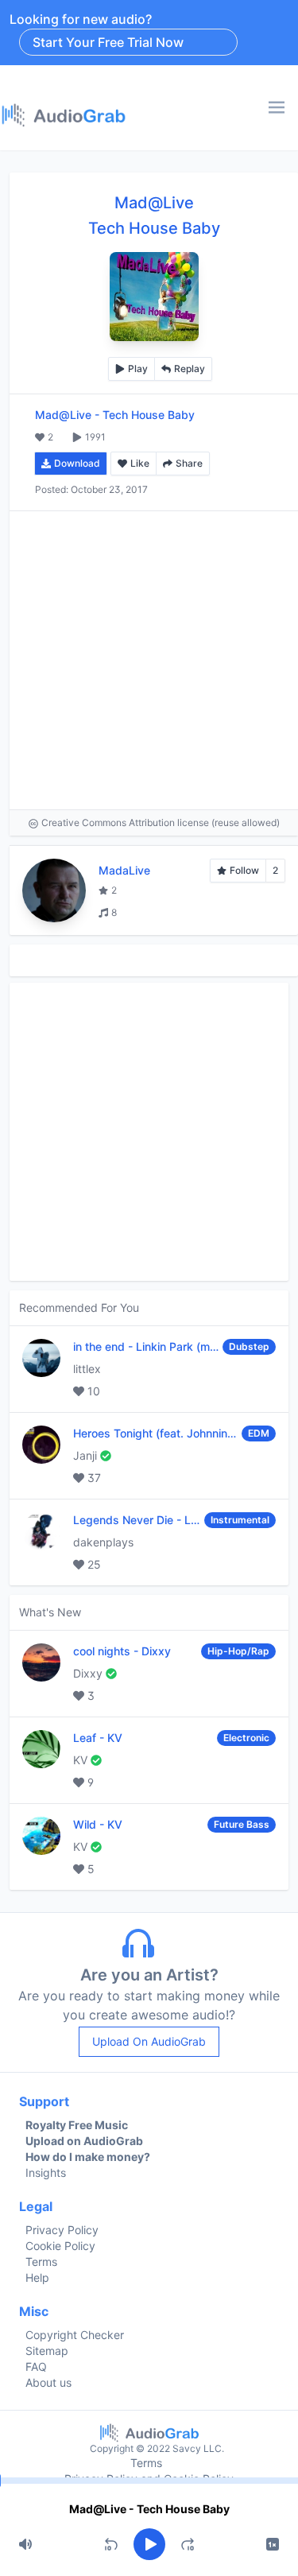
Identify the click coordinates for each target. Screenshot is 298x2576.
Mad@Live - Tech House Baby (149, 2509)
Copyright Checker (75, 2335)
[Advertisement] (149, 660)
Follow (244, 870)
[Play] (149, 2544)
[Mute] (25, 2544)
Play (138, 369)
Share (189, 463)
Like (140, 463)
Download (77, 463)
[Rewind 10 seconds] (111, 2544)
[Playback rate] (273, 2544)
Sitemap (47, 2351)
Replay (190, 369)
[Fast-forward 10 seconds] (188, 2544)
